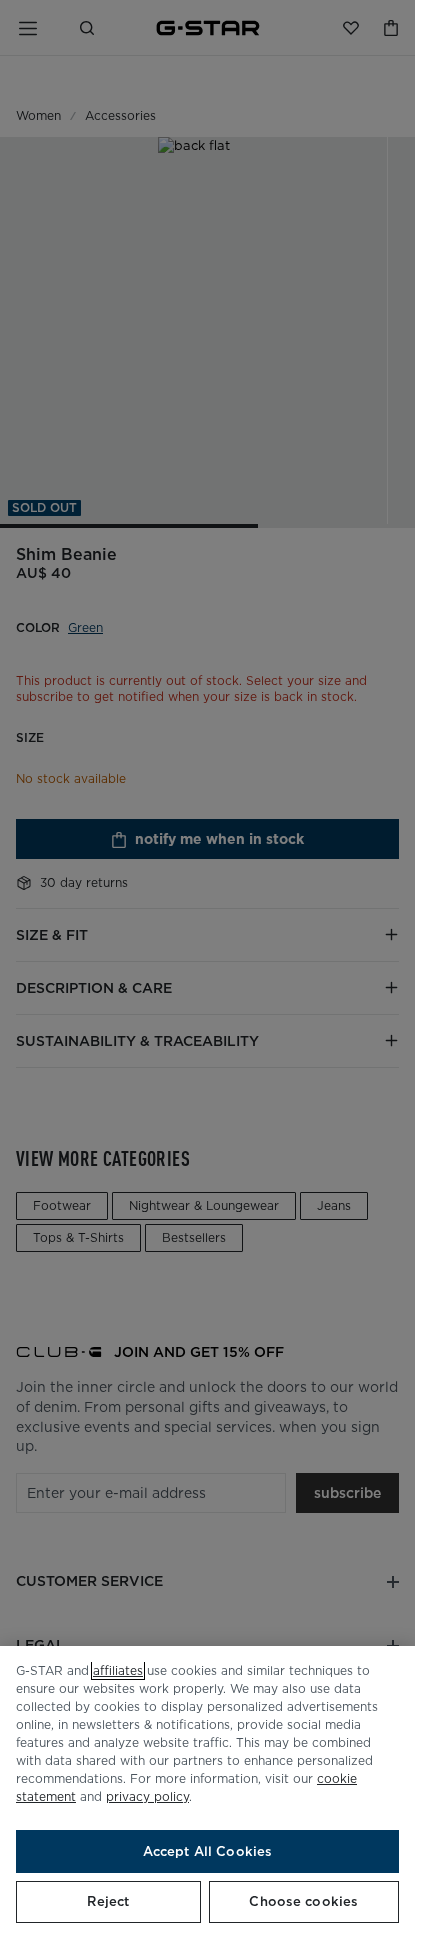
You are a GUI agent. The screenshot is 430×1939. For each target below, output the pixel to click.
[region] (207, 1792)
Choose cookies (303, 1901)
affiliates (118, 1670)
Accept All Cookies (207, 1851)
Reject (108, 1901)
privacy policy (147, 1796)
